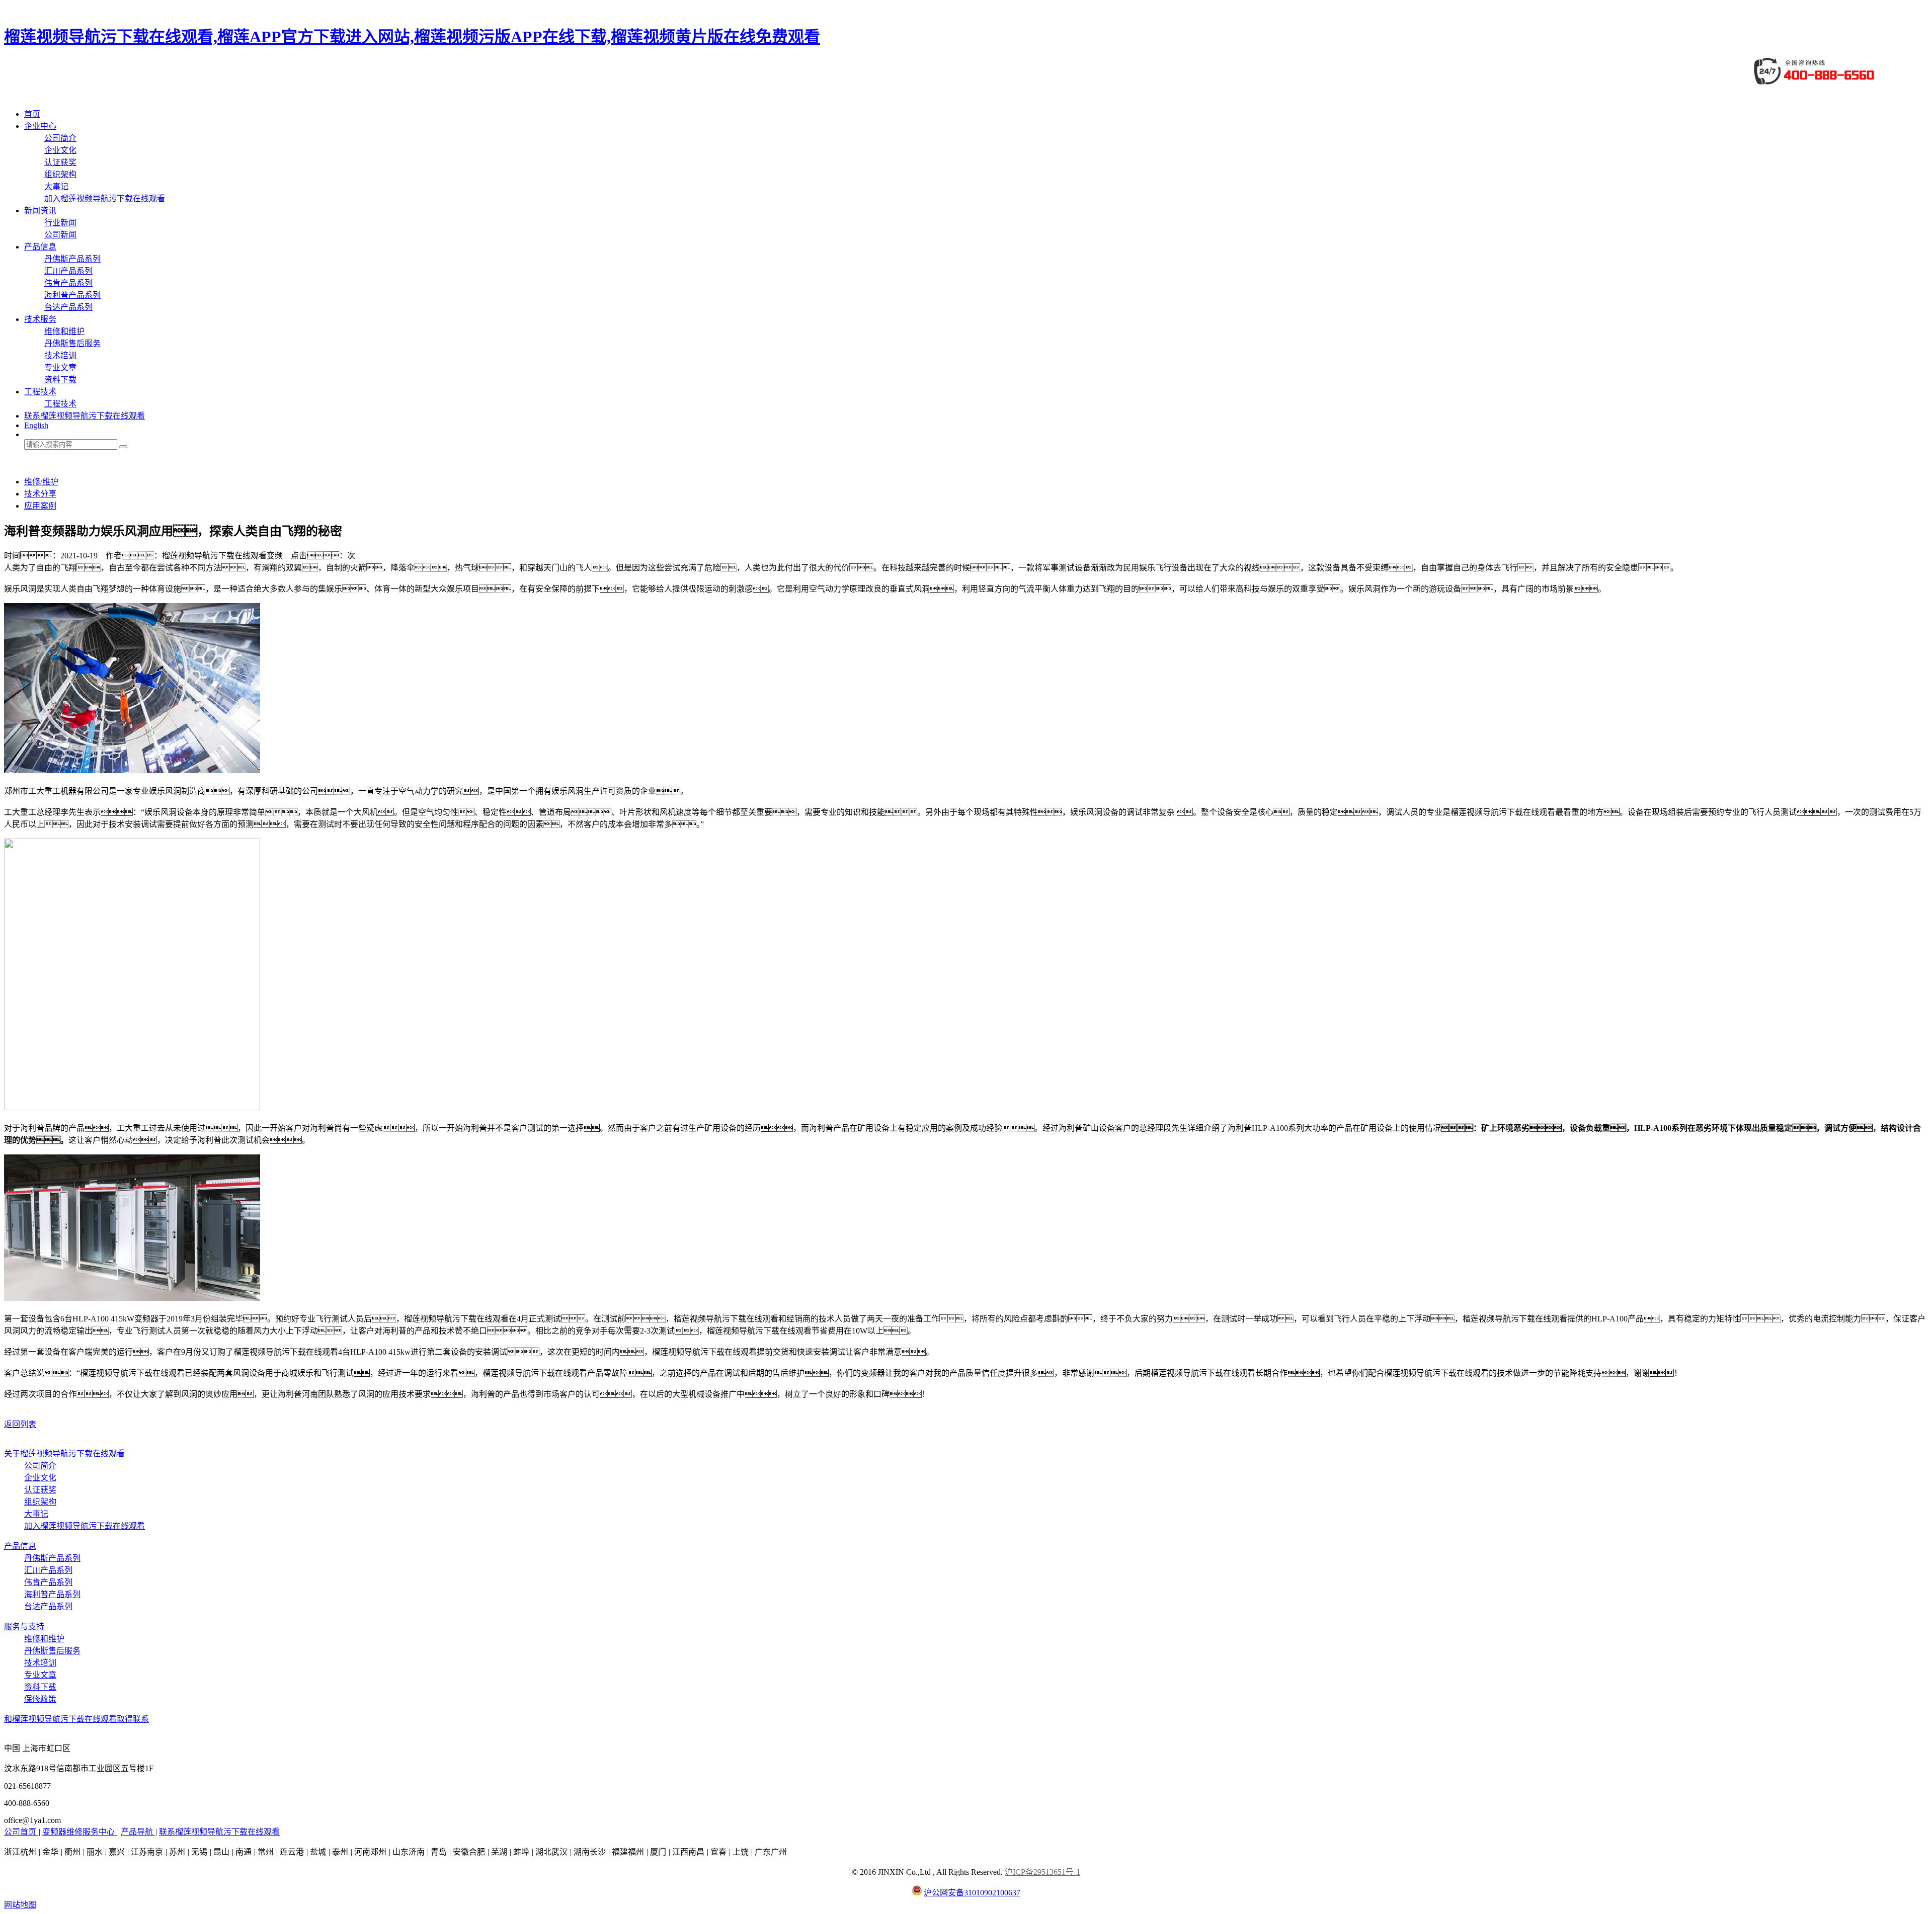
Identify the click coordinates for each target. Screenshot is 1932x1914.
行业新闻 (60, 223)
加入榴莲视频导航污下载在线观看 (105, 198)
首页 (32, 114)
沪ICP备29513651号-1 (1042, 1872)
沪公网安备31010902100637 (972, 1893)
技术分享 (40, 494)
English (36, 425)
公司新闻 (60, 235)
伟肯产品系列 (68, 283)
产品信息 (40, 247)
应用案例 (40, 506)
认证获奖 (60, 162)
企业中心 (40, 126)
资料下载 (60, 380)
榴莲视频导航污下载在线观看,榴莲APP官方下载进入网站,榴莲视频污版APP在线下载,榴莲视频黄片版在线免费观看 (412, 37)
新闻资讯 (40, 211)
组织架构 (60, 174)
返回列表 (20, 1424)
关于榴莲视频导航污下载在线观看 (64, 1453)
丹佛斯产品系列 (72, 259)
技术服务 (40, 319)
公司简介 (60, 138)
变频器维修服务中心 (79, 1832)
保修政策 (40, 1699)
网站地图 (20, 1905)
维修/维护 (41, 482)
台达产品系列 (68, 307)
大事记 (56, 186)
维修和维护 (64, 331)
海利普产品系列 (72, 295)
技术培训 (60, 355)
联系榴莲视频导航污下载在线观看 (85, 416)
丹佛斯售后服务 (72, 343)
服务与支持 (24, 1627)
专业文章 (60, 367)
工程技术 (40, 392)
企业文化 (60, 150)
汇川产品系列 (68, 271)
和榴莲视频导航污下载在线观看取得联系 (76, 1719)
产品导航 (138, 1832)
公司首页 (21, 1832)
